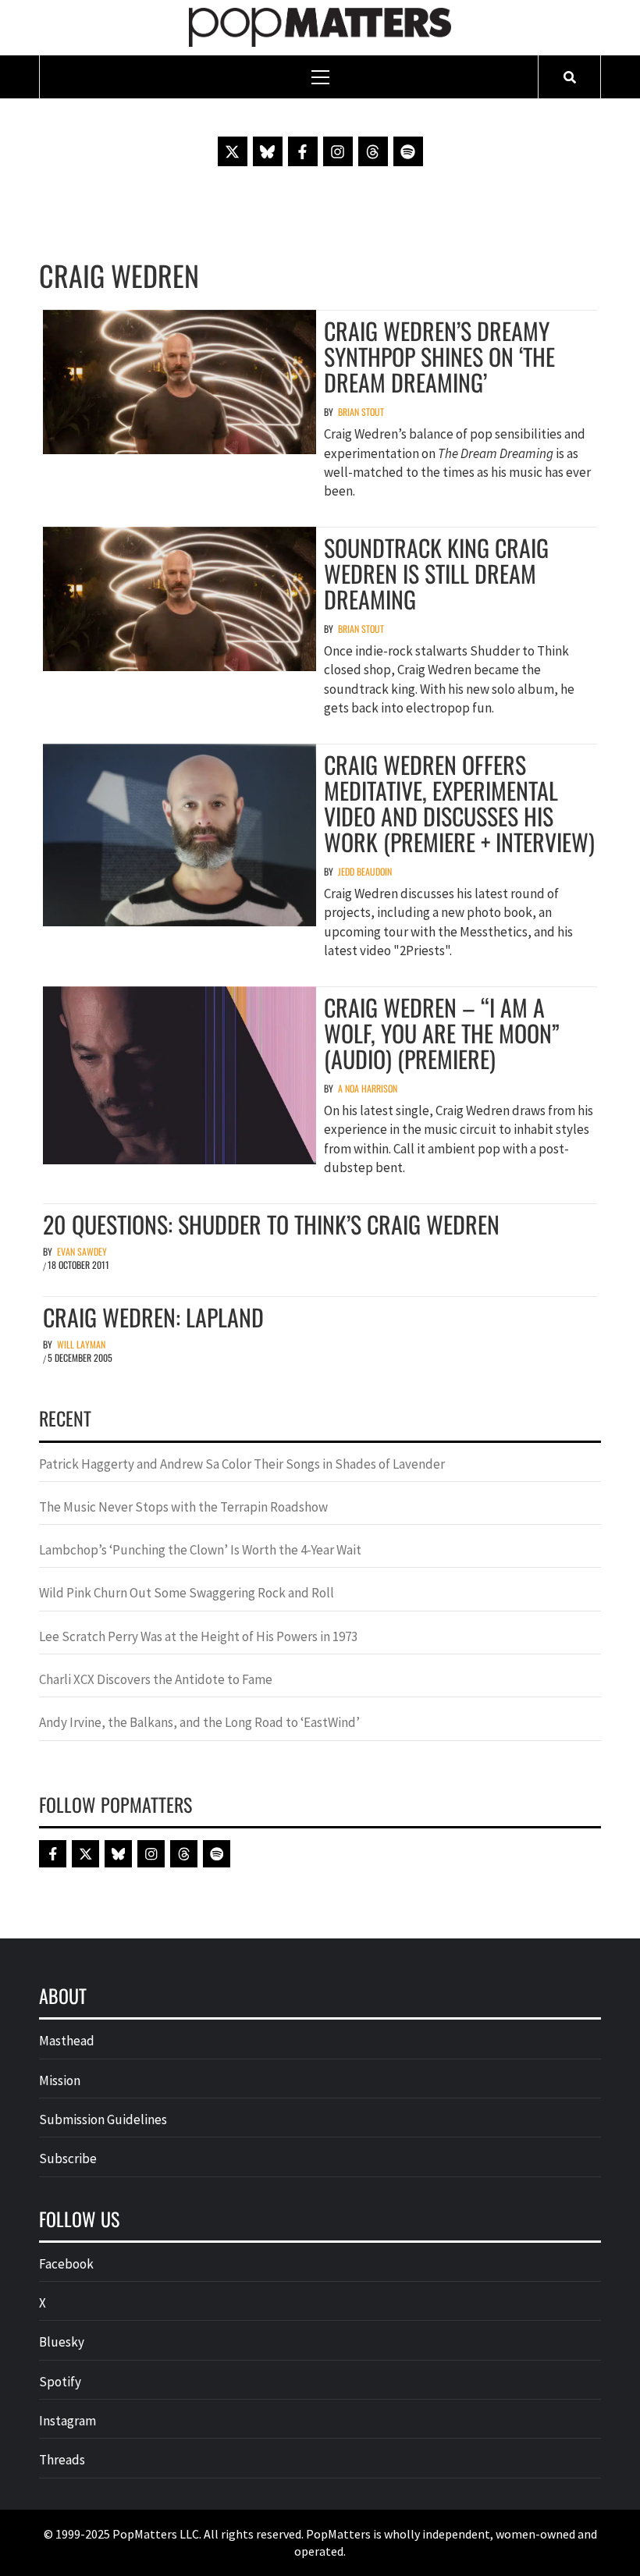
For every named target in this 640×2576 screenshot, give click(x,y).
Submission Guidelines (103, 2119)
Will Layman (81, 1344)
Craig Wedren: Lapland (153, 1317)
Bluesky (62, 2342)
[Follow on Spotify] (408, 151)
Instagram (68, 2421)
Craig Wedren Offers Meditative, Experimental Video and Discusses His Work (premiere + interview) (459, 803)
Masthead (67, 2041)
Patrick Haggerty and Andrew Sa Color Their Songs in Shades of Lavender (242, 1464)
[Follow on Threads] (373, 151)
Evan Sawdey (82, 1251)
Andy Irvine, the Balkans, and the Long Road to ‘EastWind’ (199, 1722)
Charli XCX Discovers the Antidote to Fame (156, 1679)
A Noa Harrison (368, 1088)
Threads (62, 2460)
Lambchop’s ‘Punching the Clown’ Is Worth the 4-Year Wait (200, 1550)
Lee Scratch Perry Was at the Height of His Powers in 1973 (198, 1636)
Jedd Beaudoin (365, 871)
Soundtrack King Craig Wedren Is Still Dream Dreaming (436, 573)
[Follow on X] (233, 151)
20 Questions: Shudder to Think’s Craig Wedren (271, 1224)
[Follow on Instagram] (338, 151)
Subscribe (68, 2159)
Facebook (66, 2264)
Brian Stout (361, 412)
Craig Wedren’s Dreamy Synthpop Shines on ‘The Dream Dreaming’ (439, 356)
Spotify (60, 2382)
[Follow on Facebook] (303, 151)
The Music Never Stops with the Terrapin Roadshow (183, 1507)
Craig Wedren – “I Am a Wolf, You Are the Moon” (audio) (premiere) (442, 1033)
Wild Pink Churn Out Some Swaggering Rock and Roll (188, 1593)
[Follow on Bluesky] (268, 151)
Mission (60, 2080)
